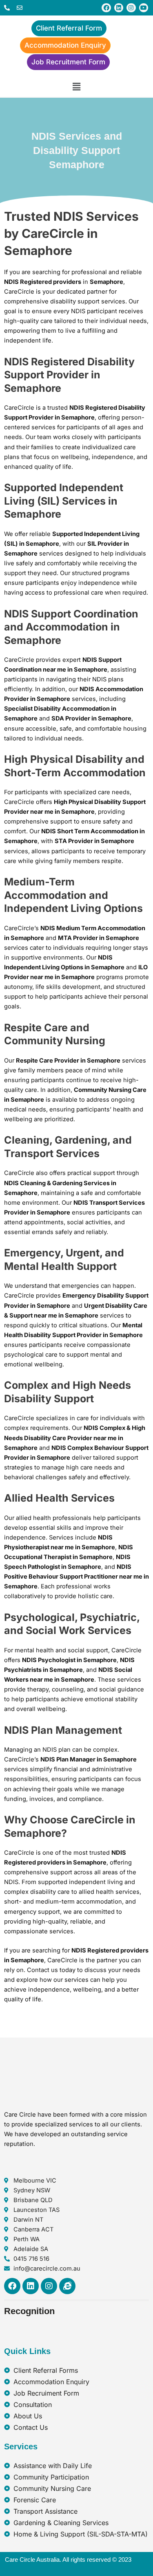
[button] (76, 87)
